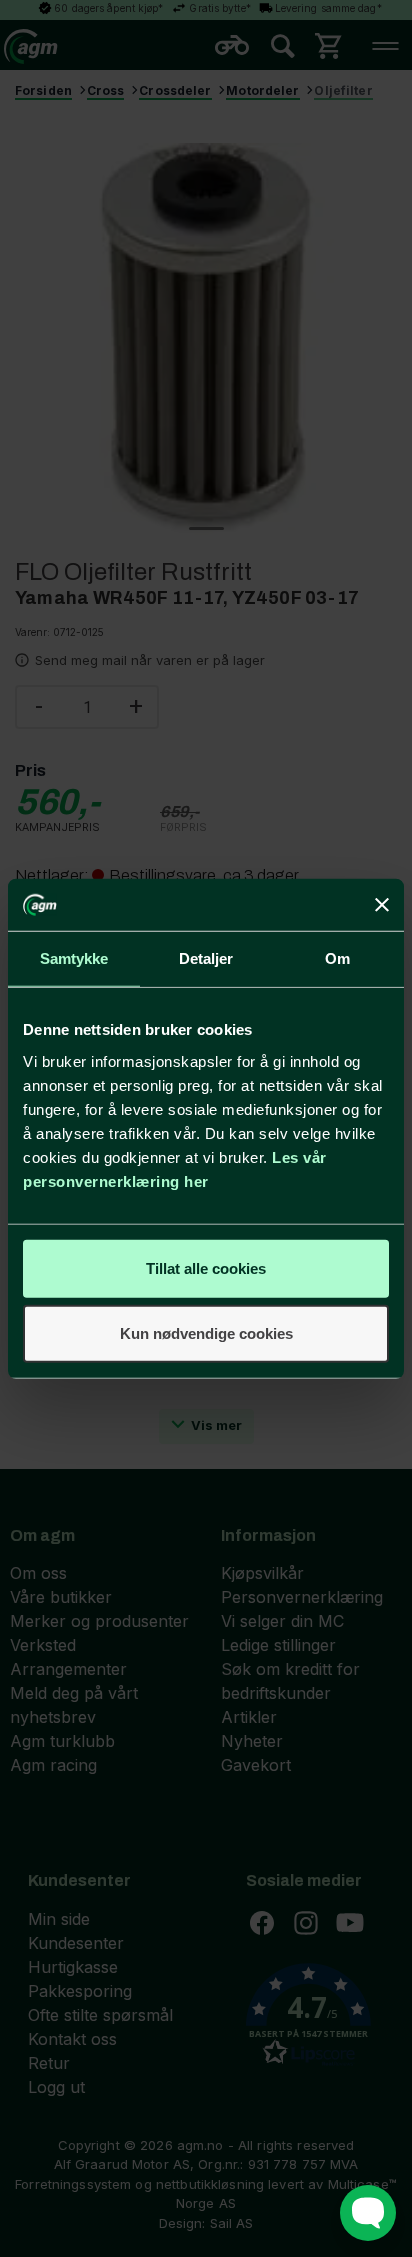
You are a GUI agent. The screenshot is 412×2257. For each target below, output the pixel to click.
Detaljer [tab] (206, 958)
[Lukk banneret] (382, 905)
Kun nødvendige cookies (206, 1333)
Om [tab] (337, 958)
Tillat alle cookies (206, 1267)
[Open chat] (368, 2213)
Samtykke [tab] (74, 958)
